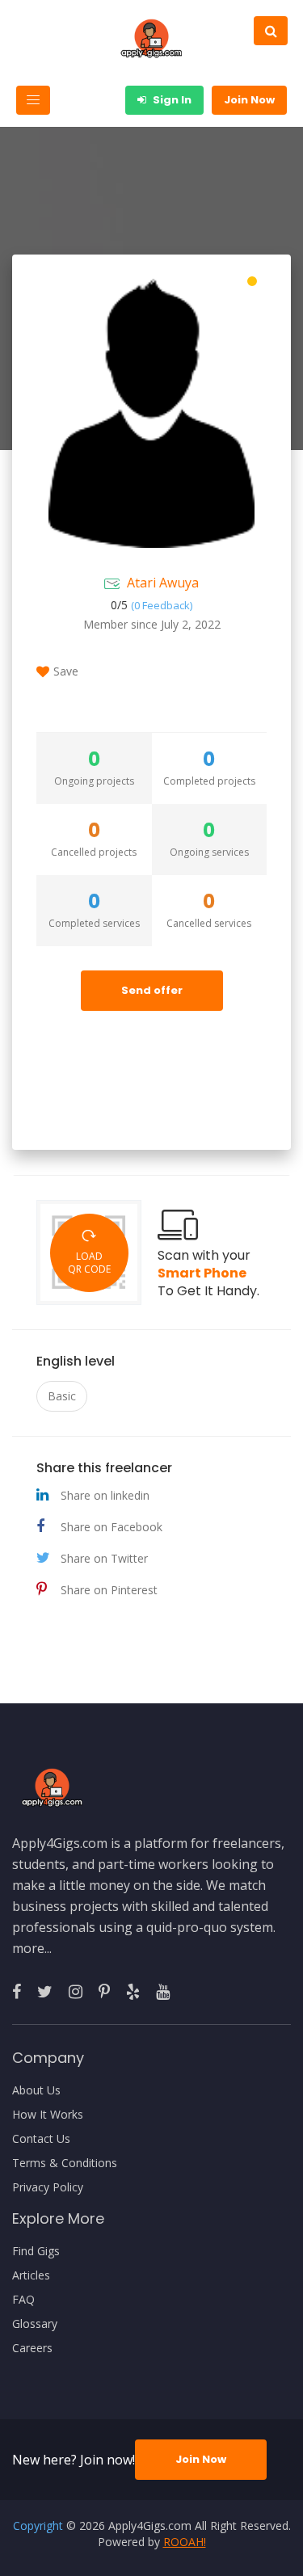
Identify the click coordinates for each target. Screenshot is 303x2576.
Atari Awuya (163, 583)
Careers (32, 2348)
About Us (36, 2090)
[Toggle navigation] (33, 100)
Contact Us (41, 2139)
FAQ (23, 2300)
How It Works (48, 2115)
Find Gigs (36, 2251)
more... (32, 1948)
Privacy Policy (48, 2187)
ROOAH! (185, 2542)
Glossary (35, 2324)
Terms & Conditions (65, 2163)
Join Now (249, 100)
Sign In (171, 100)
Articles (31, 2275)
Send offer (152, 990)
